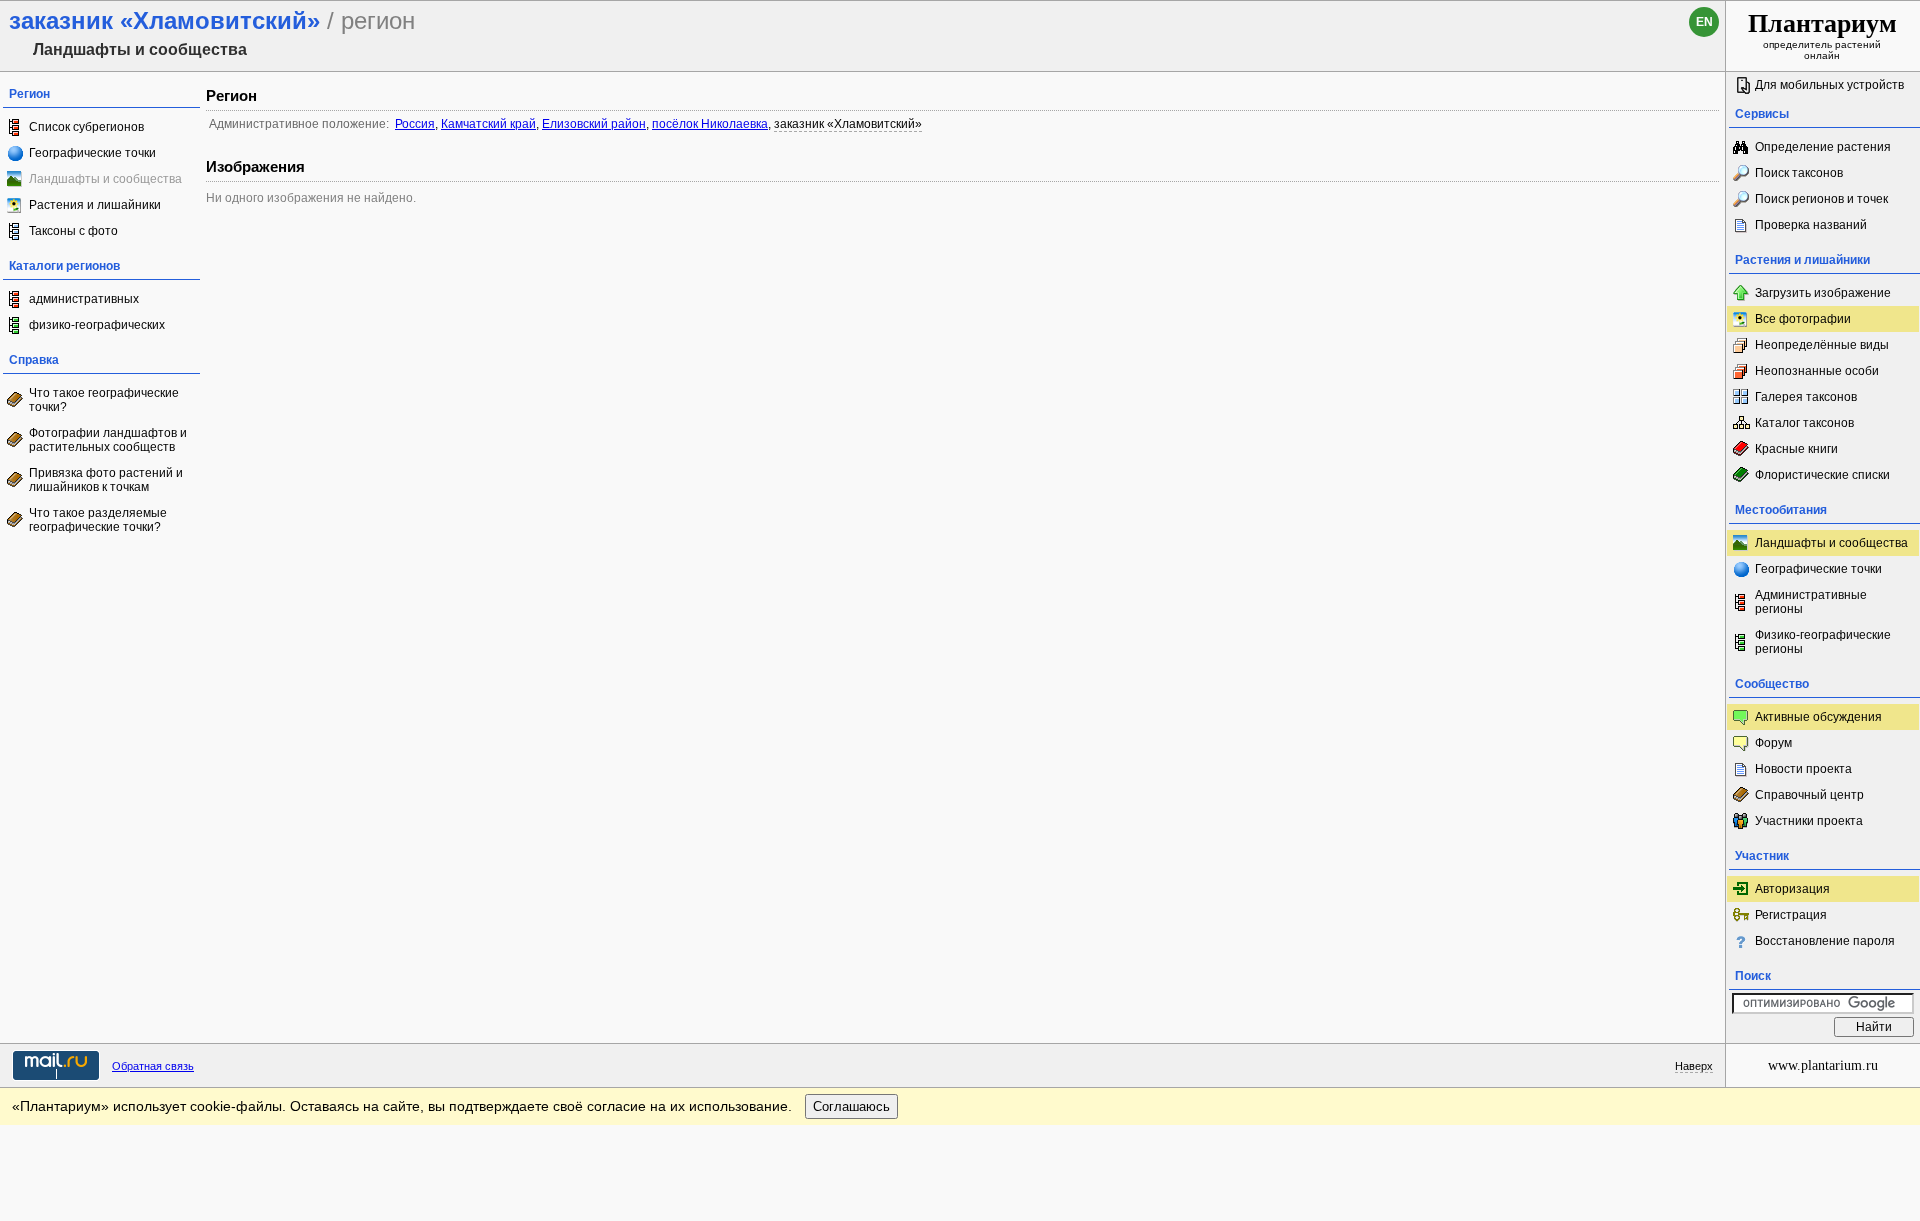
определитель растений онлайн (1822, 35)
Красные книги (1796, 449)
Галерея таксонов (1806, 397)
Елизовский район (594, 124)
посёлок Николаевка (710, 124)
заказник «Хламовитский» (848, 124)
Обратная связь (153, 1066)
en (1704, 22)
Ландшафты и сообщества (1831, 543)
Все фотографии (1803, 319)
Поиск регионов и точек (1821, 199)
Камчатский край (488, 124)
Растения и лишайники (95, 205)
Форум (1773, 743)
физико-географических (97, 325)
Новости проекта (1803, 769)
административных (84, 299)
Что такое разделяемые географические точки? (98, 520)
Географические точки (92, 153)
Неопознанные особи (1817, 371)
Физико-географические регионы (1823, 642)
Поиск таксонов (1799, 173)
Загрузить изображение (1823, 293)
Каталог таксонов (1804, 423)
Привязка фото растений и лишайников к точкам (106, 480)
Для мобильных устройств (1829, 85)
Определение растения (1823, 147)
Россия (415, 124)
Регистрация (1791, 915)
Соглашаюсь (851, 1106)
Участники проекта (1809, 821)
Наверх (1694, 1066)
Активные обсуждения (1818, 717)
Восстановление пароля (1825, 941)
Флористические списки (1822, 475)
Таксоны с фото (73, 231)
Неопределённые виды (1822, 345)
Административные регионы (1811, 602)
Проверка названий (1811, 225)
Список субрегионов (86, 127)
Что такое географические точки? (104, 400)
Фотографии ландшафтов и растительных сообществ (108, 440)
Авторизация (1792, 889)
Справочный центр (1809, 795)
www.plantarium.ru (1823, 1065)
